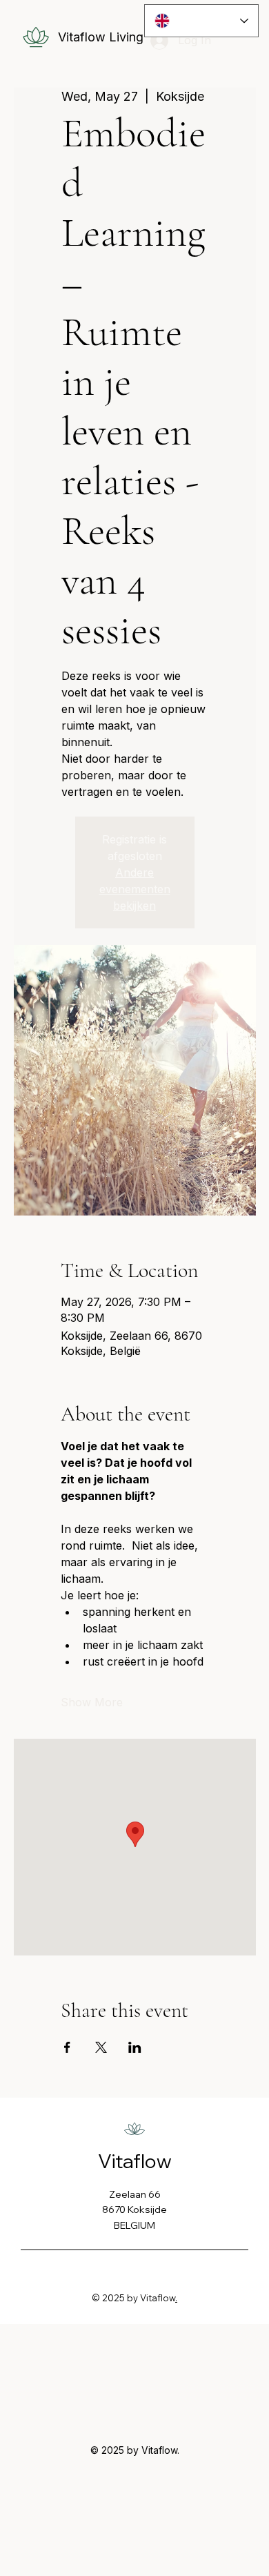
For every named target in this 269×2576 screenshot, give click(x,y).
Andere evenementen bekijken (135, 889)
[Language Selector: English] (202, 21)
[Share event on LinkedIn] (135, 2047)
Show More (92, 1702)
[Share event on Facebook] (67, 2047)
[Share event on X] (101, 2047)
